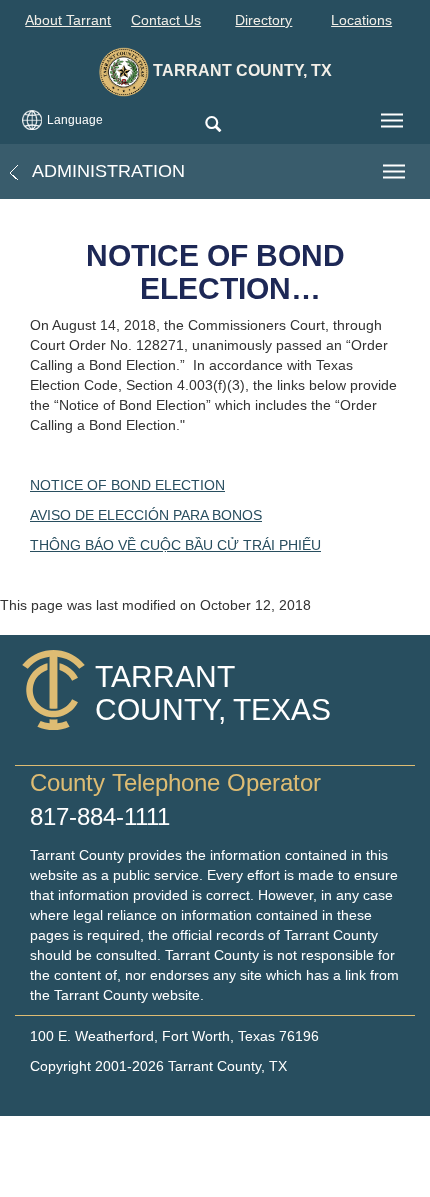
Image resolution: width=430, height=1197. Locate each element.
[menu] (392, 121)
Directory (263, 20)
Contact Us (166, 20)
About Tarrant (68, 20)
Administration (106, 171)
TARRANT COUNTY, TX (240, 70)
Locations (361, 20)
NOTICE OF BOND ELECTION (127, 485)
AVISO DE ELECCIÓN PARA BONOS (146, 515)
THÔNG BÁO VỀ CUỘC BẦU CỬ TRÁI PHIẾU (175, 545)
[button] (212, 125)
